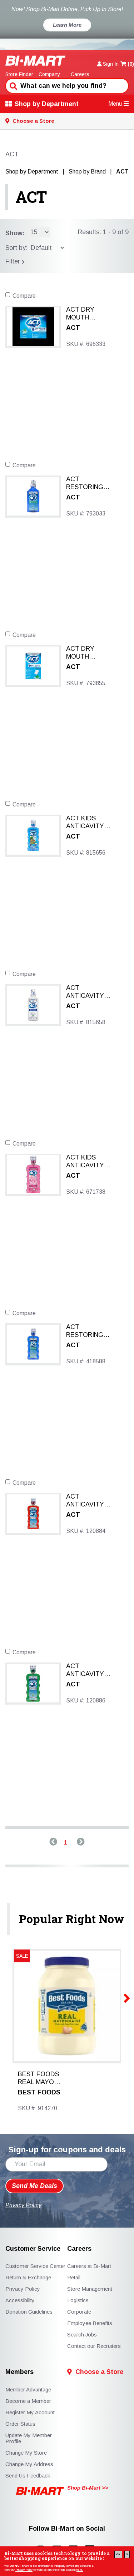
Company (49, 74)
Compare (24, 296)
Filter (14, 261)
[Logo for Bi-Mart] (36, 61)
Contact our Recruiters (94, 2346)
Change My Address (29, 2464)
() (131, 64)
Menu (115, 104)
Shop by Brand (87, 172)
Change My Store (26, 2453)
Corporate (79, 2312)
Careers (80, 74)
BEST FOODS (39, 2092)
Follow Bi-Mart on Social (67, 2529)
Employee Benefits (90, 2323)
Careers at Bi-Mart (89, 2266)
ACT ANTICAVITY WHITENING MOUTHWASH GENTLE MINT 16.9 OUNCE (88, 992)
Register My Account (30, 2412)
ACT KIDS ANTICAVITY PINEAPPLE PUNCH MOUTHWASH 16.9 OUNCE (87, 822)
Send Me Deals (34, 2186)
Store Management (90, 2289)
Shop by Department (47, 104)
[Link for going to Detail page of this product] (33, 326)
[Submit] (13, 85)
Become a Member (28, 2401)
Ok (118, 2554)
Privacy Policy (24, 2570)
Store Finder (19, 74)
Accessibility (20, 2300)
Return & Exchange (28, 2277)
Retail (74, 2277)
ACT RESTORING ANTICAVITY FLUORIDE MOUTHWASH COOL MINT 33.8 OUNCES (91, 483)
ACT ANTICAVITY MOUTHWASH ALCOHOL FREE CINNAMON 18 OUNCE (90, 1501)
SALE (22, 1956)
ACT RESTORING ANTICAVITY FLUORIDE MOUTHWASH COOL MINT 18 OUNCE (88, 1331)
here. (80, 2570)
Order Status (20, 2424)
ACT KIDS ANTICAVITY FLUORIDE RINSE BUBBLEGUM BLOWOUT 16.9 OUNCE (90, 1162)
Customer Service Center (35, 2266)
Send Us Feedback (28, 2476)
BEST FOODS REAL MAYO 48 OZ (38, 2078)
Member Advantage (28, 2389)
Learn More (67, 25)
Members (19, 2372)
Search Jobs (82, 2334)
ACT (31, 197)
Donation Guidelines (29, 2312)
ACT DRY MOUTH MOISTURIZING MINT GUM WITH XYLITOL (91, 653)
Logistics (78, 2300)
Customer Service (33, 2249)
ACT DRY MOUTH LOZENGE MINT (90, 314)
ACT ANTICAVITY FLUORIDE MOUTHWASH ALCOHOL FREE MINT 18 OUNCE (90, 1670)
